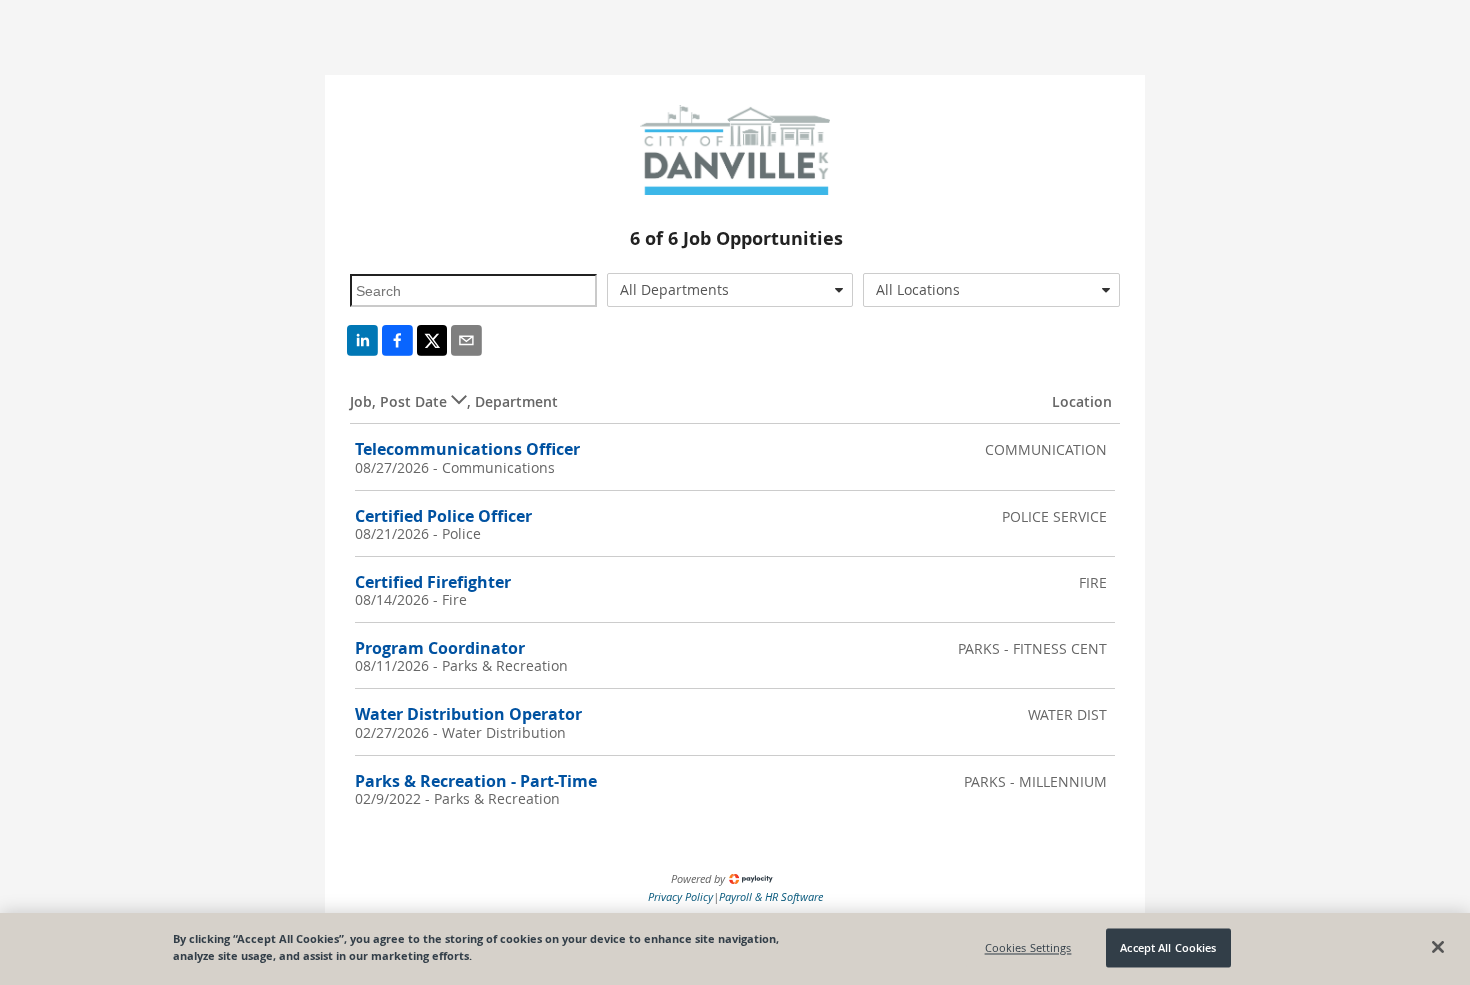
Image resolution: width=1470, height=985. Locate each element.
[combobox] (730, 290)
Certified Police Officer (443, 516)
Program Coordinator (440, 648)
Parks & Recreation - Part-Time (476, 781)
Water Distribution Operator (468, 714)
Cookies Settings (1028, 947)
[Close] (1438, 947)
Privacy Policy (680, 896)
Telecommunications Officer (467, 449)
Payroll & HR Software (771, 896)
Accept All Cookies (1168, 947)
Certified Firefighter (433, 582)
